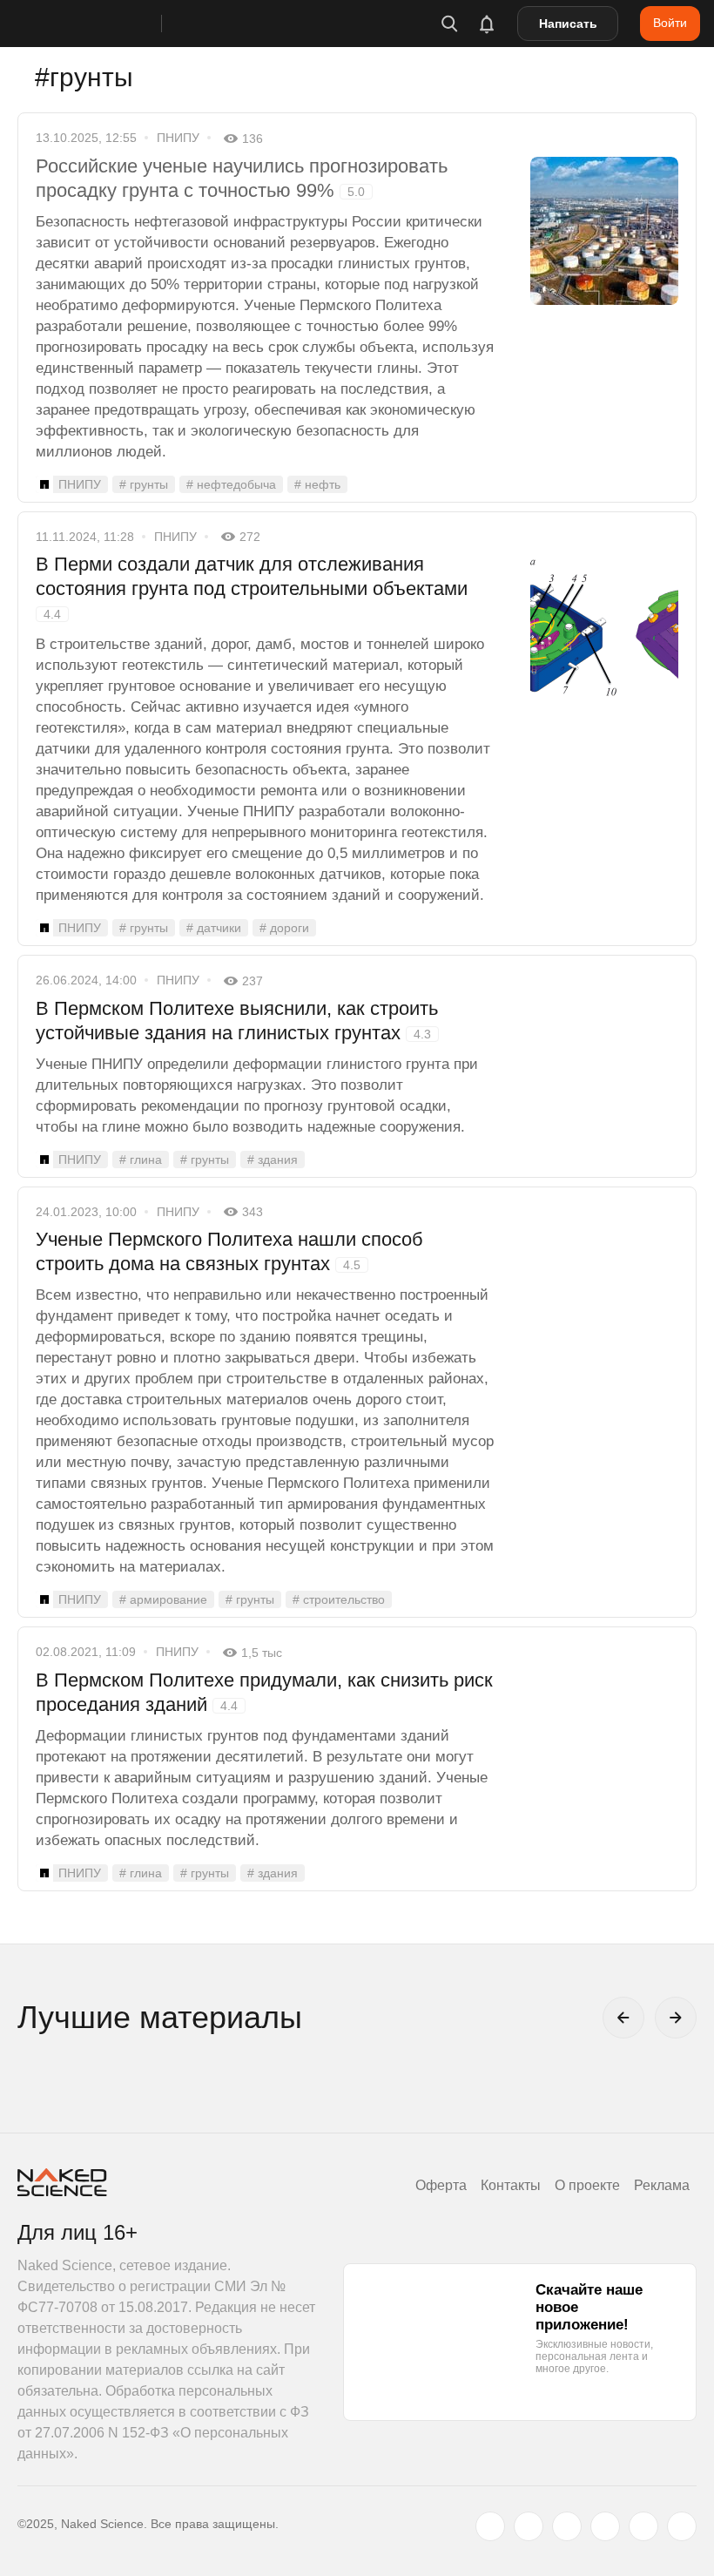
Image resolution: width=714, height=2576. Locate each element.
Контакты (511, 2185)
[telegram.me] (643, 2526)
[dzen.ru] (605, 2526)
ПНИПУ (178, 138)
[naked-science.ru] (682, 2526)
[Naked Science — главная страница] (107, 24)
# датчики (214, 928)
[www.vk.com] (529, 2526)
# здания (273, 1160)
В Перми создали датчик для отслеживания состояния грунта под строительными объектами (252, 587)
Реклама (662, 2185)
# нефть (317, 484)
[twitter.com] (490, 2526)
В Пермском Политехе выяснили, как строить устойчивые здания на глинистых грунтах (237, 1021)
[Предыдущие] (623, 2018)
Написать (568, 24)
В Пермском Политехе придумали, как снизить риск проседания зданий (264, 1692)
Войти (670, 23)
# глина (141, 1160)
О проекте (587, 2185)
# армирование (163, 1599)
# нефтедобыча (231, 484)
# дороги (284, 928)
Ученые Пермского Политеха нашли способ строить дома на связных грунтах (229, 1251)
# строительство (339, 1599)
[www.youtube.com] (567, 2526)
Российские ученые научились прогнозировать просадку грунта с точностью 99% (242, 178)
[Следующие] (676, 2018)
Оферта (441, 2185)
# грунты (144, 484)
